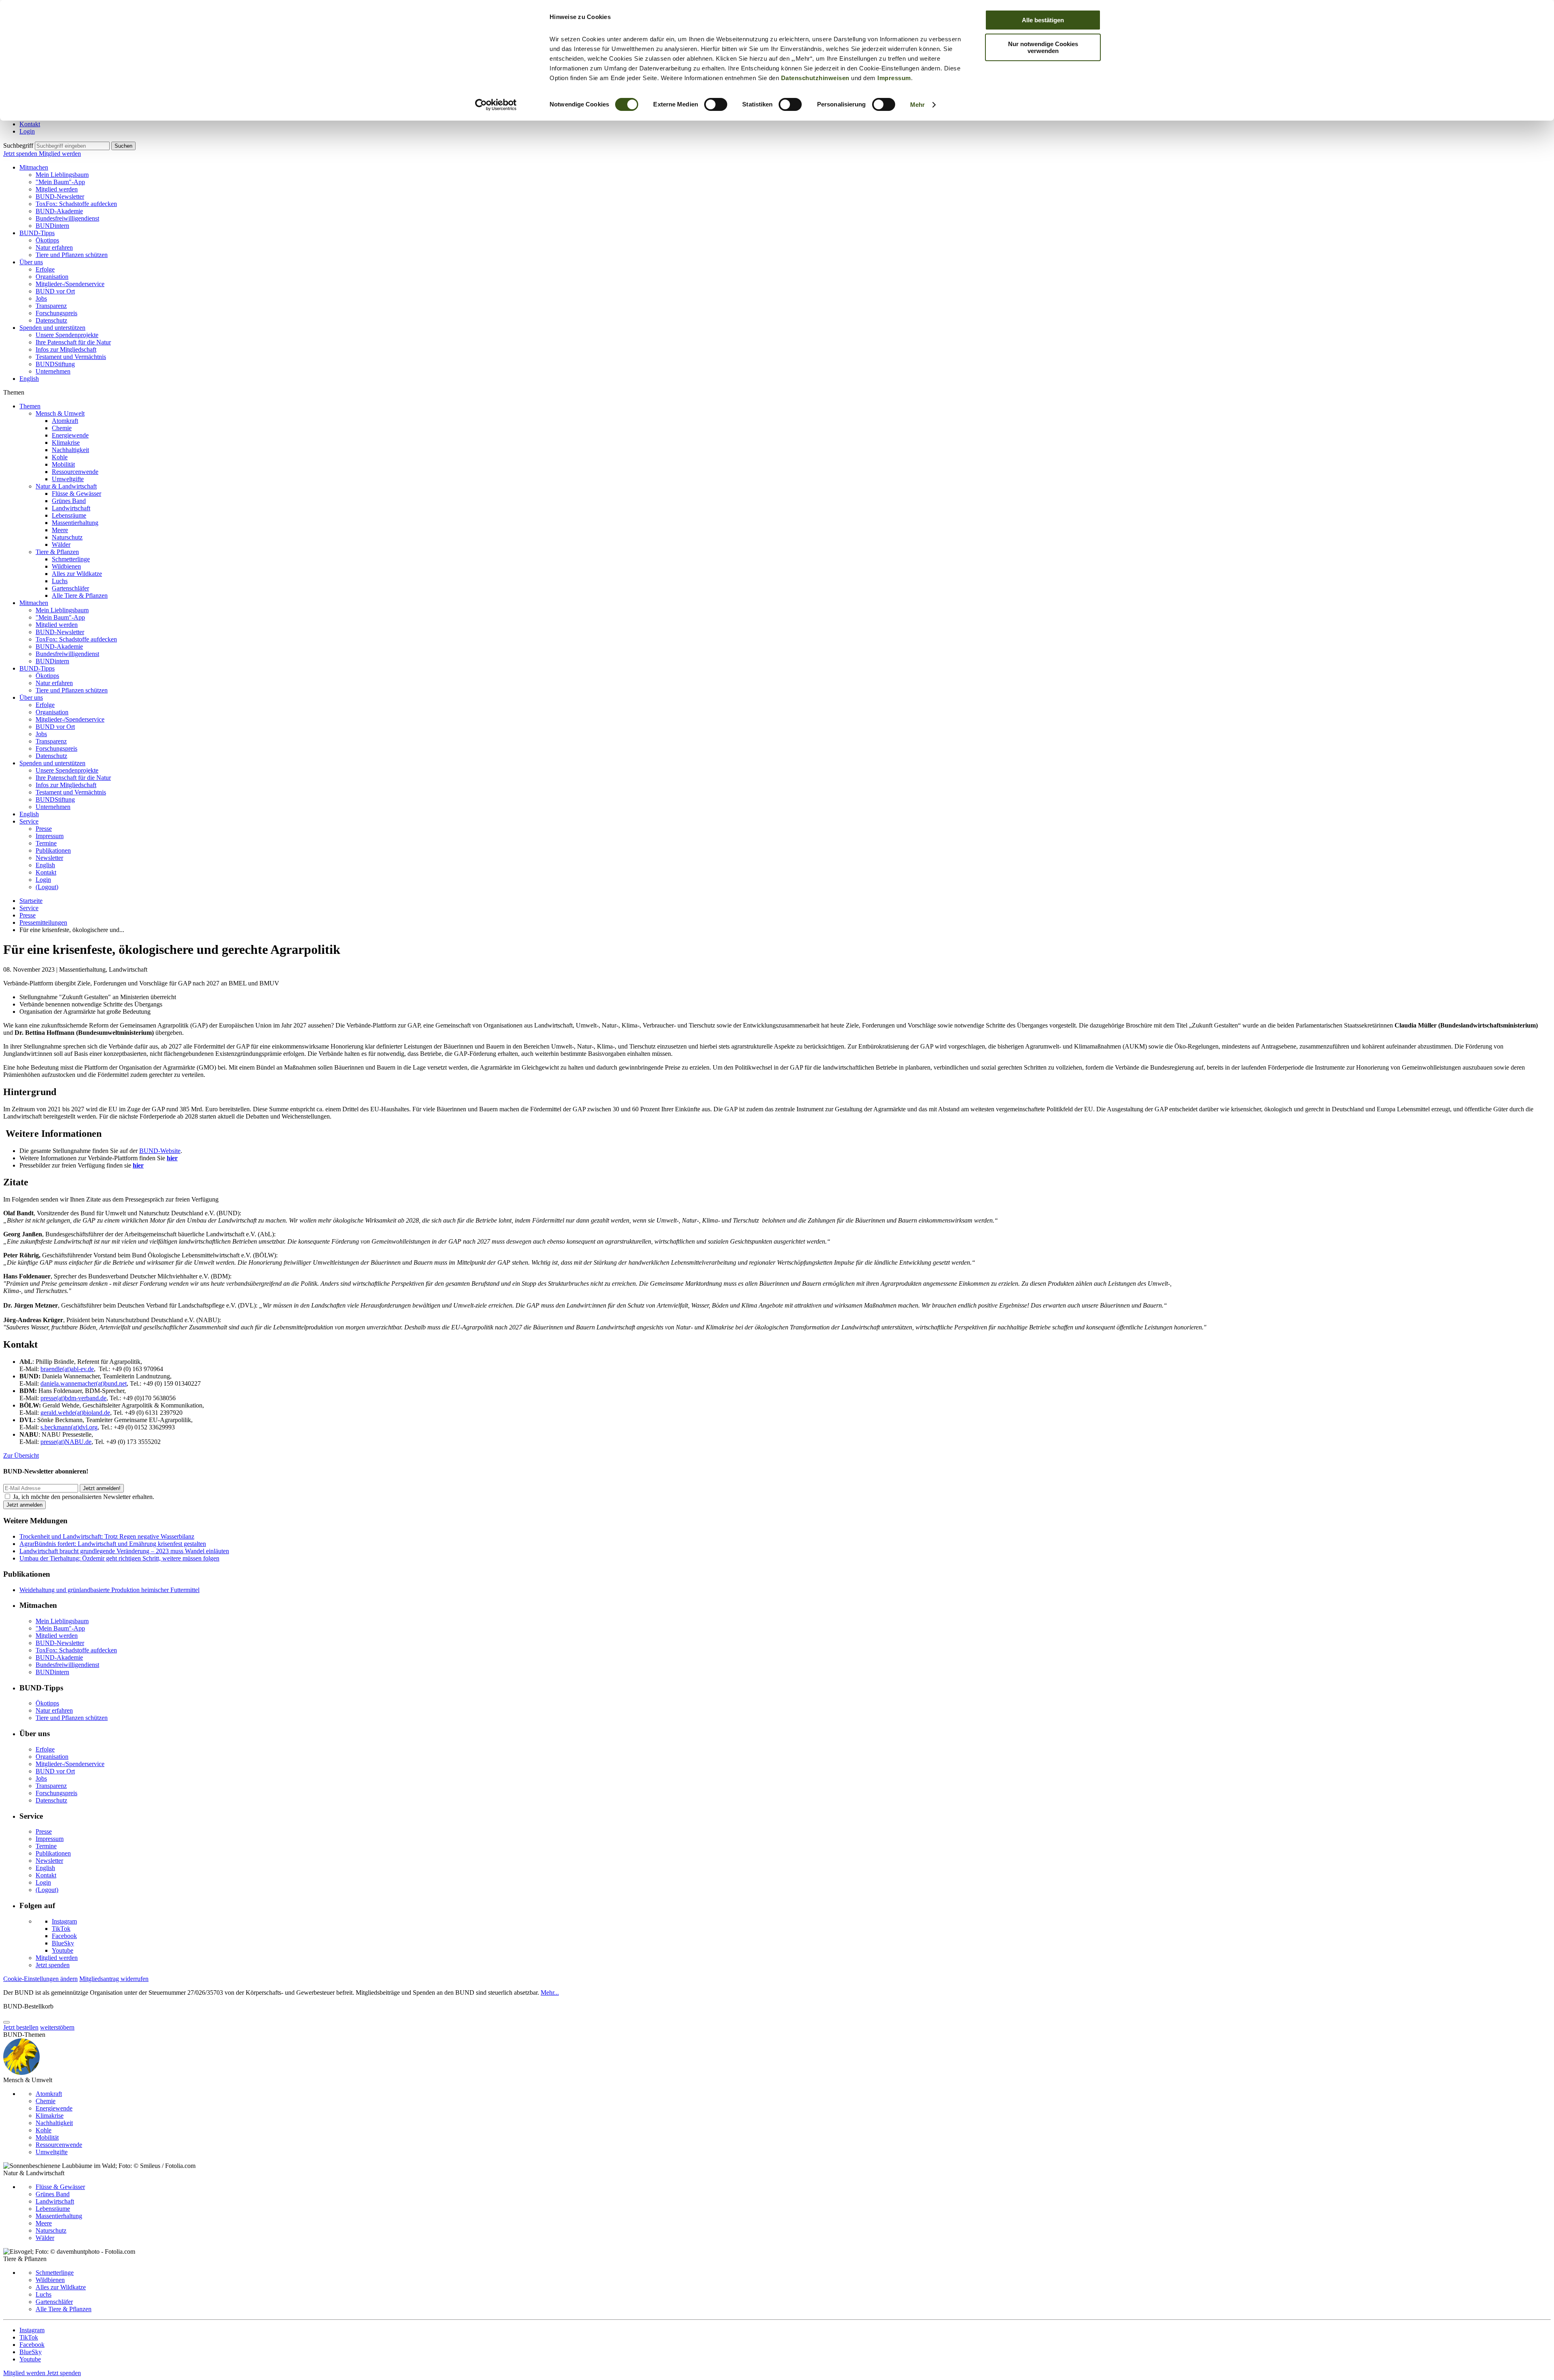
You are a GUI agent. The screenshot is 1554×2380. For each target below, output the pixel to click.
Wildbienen (66, 566)
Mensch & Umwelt (60, 413)
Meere (60, 530)
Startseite (31, 901)
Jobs (41, 298)
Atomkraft (65, 421)
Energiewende (70, 435)
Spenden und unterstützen (52, 328)
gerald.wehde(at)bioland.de (75, 1413)
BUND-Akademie (59, 211)
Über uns (31, 262)
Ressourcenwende (75, 472)
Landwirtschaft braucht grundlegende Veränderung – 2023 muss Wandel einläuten (124, 1551)
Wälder (61, 545)
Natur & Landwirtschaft (66, 486)
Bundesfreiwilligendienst (67, 218)
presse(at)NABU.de (66, 1442)
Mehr (917, 105)
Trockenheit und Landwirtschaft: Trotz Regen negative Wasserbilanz (107, 1536)
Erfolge (45, 269)
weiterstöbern (57, 2027)
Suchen (123, 146)
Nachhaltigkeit (70, 450)
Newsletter (49, 858)
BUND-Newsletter (60, 196)
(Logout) (47, 887)
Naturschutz (67, 537)
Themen (30, 406)
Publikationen (53, 850)
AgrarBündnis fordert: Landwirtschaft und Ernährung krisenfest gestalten (113, 1544)
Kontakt (30, 124)
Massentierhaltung (75, 523)
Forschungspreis (56, 313)
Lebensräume (69, 515)
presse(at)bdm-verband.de (73, 1398)
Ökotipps (47, 240)
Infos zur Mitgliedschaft (66, 349)
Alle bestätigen (1043, 20)
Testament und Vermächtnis (71, 357)
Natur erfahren (54, 247)
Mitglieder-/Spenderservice (70, 284)
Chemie (62, 428)
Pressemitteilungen (43, 922)
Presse (44, 829)
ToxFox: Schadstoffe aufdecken (76, 204)
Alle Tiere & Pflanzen (80, 596)
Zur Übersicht (21, 1455)
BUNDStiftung (55, 364)
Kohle (60, 457)
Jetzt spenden (21, 154)
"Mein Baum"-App (60, 182)
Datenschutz (51, 320)
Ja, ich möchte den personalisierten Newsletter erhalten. (84, 1497)
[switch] (716, 104)
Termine (46, 843)
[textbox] (72, 146)
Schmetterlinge (71, 559)
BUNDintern (52, 226)
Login (27, 131)
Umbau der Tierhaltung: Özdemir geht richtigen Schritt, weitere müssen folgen (119, 1558)
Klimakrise (66, 443)
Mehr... (550, 1993)
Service (29, 821)
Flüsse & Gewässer (76, 494)
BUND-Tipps (37, 233)
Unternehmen (53, 371)
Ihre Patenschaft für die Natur (73, 342)
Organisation (52, 277)
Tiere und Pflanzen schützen (72, 255)
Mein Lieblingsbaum (62, 175)
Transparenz (51, 306)
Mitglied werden (60, 154)
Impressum (894, 78)
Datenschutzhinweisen (815, 78)
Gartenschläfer (70, 588)
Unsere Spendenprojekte (67, 335)
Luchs (60, 581)
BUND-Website (160, 1151)
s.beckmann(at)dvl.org (69, 1427)
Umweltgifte (68, 479)
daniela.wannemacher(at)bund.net (84, 1383)
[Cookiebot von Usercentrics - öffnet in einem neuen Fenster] (496, 105)
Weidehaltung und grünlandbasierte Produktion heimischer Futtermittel (109, 1590)
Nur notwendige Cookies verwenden (1043, 47)
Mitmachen (34, 167)
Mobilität (63, 464)
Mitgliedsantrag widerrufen (114, 1979)
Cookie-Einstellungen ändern (40, 1979)
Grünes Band (69, 501)
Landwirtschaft (71, 508)
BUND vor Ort (55, 291)
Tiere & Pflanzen (57, 552)
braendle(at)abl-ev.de (67, 1369)
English (29, 379)
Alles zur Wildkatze (77, 574)
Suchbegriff (18, 145)
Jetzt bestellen (21, 2027)
